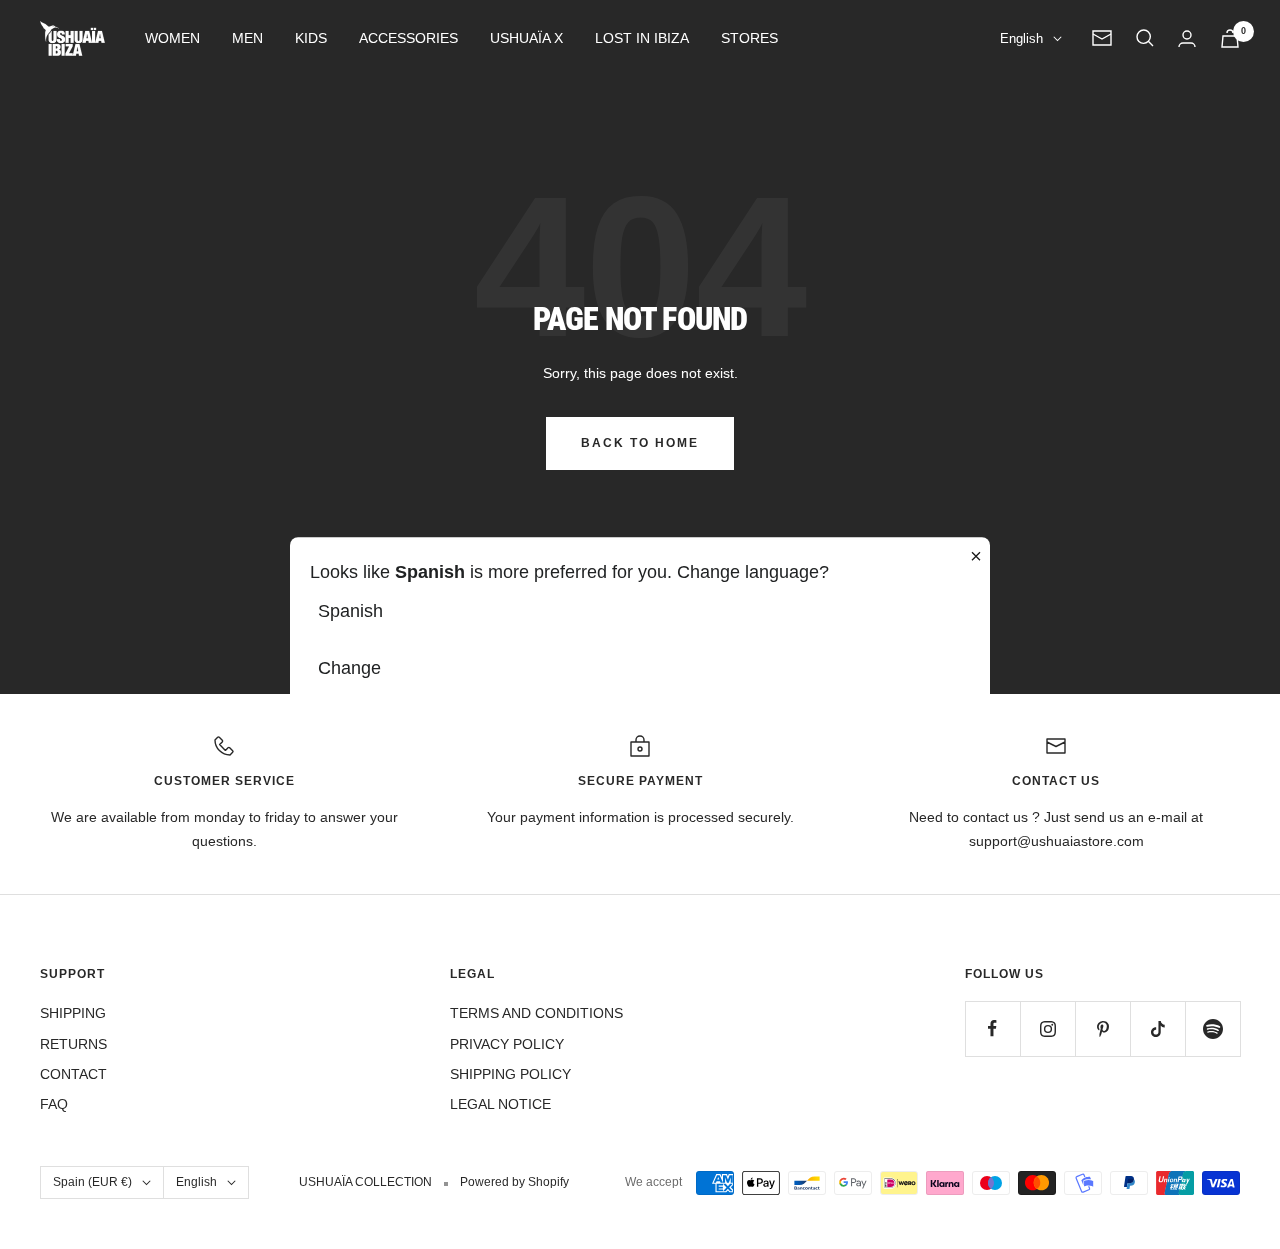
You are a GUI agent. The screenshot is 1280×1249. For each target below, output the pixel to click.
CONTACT (73, 1074)
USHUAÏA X (526, 38)
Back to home (640, 443)
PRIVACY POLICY (507, 1044)
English (1021, 38)
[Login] (1187, 38)
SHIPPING (73, 1013)
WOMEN (172, 38)
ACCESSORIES (408, 38)
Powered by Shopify (514, 1182)
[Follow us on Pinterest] (1102, 1028)
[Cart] (1230, 38)
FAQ (54, 1104)
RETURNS (73, 1044)
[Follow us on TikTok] (1157, 1028)
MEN (247, 38)
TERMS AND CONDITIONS (536, 1013)
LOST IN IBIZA (642, 38)
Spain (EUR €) (92, 1182)
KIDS (311, 38)
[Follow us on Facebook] (992, 1028)
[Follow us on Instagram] (1047, 1028)
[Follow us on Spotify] (1212, 1028)
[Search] (1145, 38)
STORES (749, 38)
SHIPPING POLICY (510, 1074)
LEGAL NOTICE (500, 1104)
